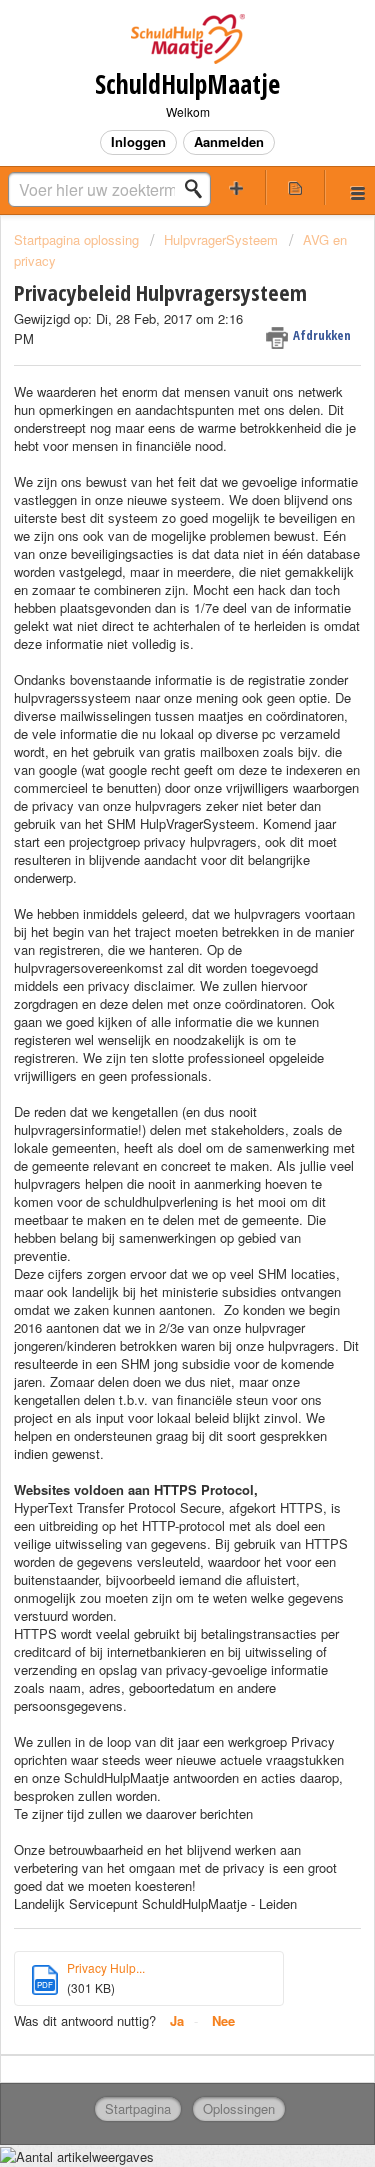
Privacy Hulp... (106, 1967)
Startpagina (138, 2108)
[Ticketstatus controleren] (295, 187)
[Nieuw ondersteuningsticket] (237, 187)
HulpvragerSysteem (221, 239)
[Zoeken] (199, 189)
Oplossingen (239, 2108)
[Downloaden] (151, 1092)
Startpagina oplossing (78, 239)
